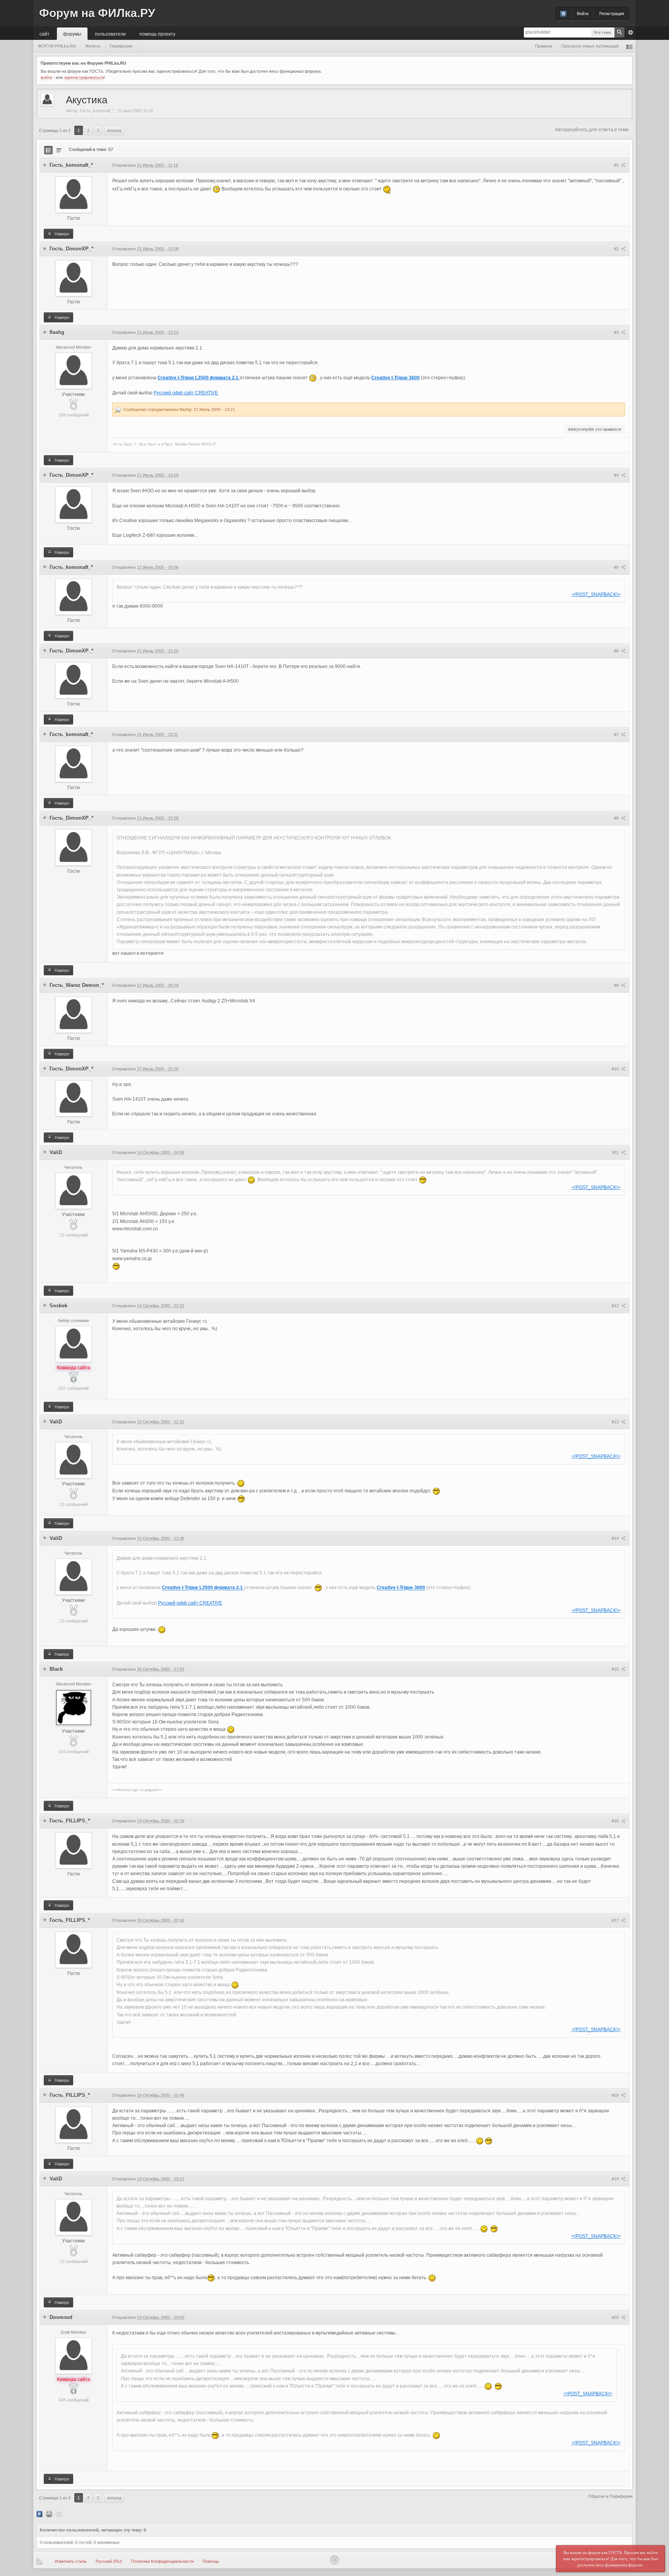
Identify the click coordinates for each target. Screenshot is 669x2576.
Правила (544, 46)
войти (46, 77)
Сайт (45, 33)
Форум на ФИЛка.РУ (97, 13)
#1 (617, 165)
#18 (616, 2095)
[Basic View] (59, 150)
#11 (616, 1153)
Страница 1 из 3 (55, 130)
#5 (617, 567)
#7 (617, 735)
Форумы (72, 33)
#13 (616, 1422)
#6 (617, 651)
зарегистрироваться (84, 77)
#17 (616, 1920)
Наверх (61, 234)
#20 (616, 2317)
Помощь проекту (157, 33)
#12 (616, 1306)
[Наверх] (334, 2560)
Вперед (114, 130)
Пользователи (110, 33)
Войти (583, 14)
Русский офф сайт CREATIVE (186, 393)
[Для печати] (49, 2514)
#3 (617, 332)
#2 (617, 249)
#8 (617, 818)
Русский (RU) (109, 2561)
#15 (616, 1669)
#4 (617, 475)
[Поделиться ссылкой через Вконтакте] (39, 2514)
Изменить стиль (71, 2561)
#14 (616, 1538)
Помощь (211, 2561)
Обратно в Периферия (610, 2496)
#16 (616, 1821)
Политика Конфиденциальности (162, 2561)
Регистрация (612, 14)
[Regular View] (48, 150)
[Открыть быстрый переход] (630, 46)
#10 (616, 1069)
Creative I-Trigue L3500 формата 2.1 (199, 378)
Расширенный (631, 33)
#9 (617, 985)
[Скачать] (59, 2514)
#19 (616, 2179)
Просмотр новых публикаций (590, 46)
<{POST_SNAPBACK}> (596, 594)
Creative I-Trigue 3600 (395, 378)
